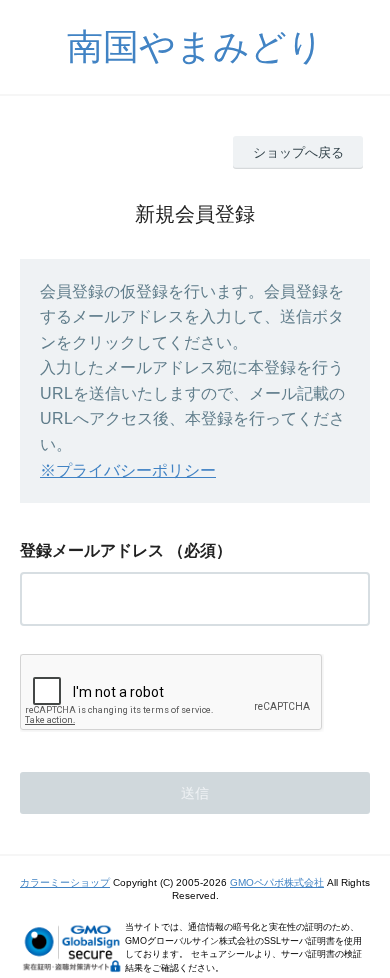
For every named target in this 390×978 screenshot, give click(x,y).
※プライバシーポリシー (128, 470)
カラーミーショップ (65, 882)
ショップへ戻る (298, 152)
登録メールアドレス (92, 550)
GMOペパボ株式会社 (277, 882)
